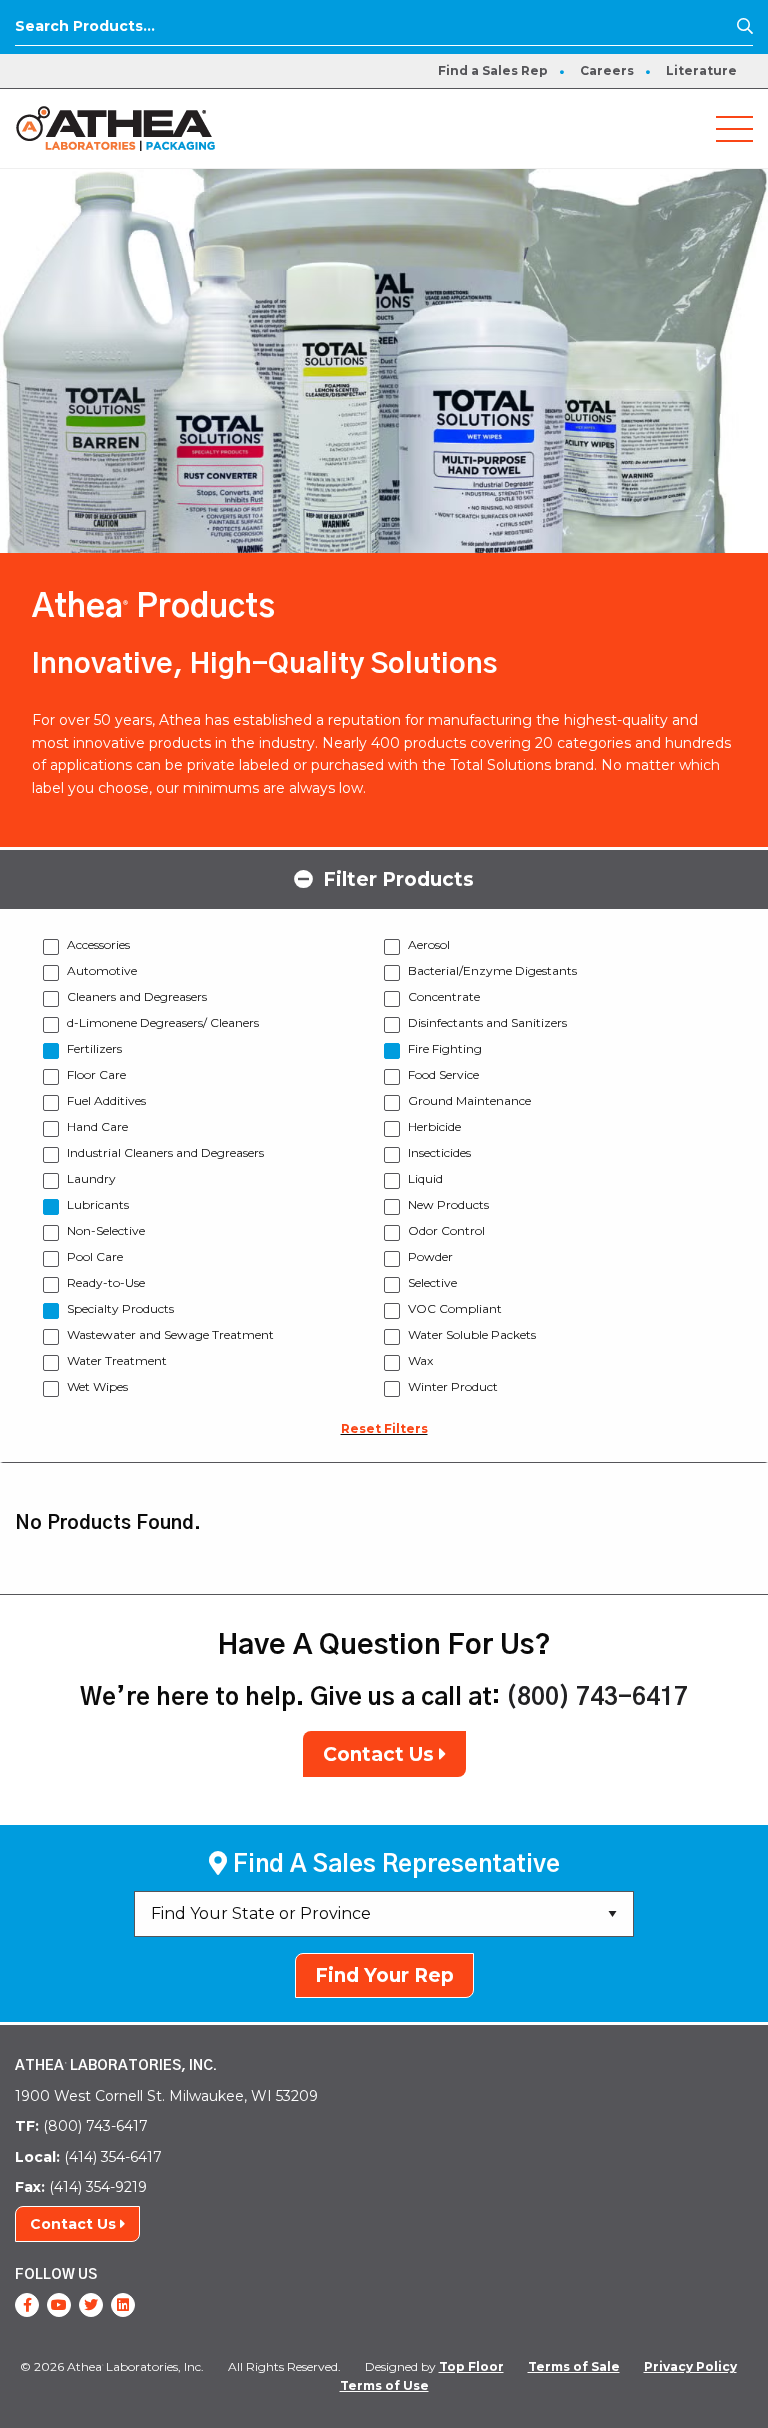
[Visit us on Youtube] (59, 2305)
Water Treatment (117, 1360)
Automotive (102, 970)
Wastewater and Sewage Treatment (170, 1334)
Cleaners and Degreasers (137, 996)
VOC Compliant (455, 1308)
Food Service (443, 1074)
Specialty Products (120, 1308)
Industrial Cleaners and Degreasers (165, 1152)
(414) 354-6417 (88, 2157)
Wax (420, 1360)
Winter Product (453, 1386)
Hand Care (97, 1126)
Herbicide (434, 1126)
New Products (448, 1204)
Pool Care (95, 1256)
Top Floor (471, 2366)
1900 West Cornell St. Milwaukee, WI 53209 (166, 2096)
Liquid (425, 1178)
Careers (607, 70)
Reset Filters (384, 1428)
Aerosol (429, 944)
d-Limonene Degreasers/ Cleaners (163, 1022)
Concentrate (444, 996)
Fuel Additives (106, 1100)
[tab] (384, 878)
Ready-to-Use (106, 1282)
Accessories (98, 944)
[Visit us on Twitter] (91, 2305)
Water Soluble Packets (472, 1334)
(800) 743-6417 (597, 1698)
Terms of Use (384, 2385)
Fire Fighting (445, 1048)
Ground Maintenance (469, 1100)
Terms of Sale (574, 2366)
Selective (432, 1282)
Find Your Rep (384, 1975)
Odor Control (446, 1230)
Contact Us (381, 1754)
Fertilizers (94, 1048)
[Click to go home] (115, 127)
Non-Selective (106, 1230)
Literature (701, 70)
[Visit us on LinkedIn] (123, 2305)
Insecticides (439, 1152)
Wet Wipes (97, 1386)
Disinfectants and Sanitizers (487, 1022)
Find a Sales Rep (493, 70)
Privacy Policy (690, 2366)
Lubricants (98, 1204)
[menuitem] (493, 71)
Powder (430, 1256)
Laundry (91, 1178)
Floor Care (96, 1074)
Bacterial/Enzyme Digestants (492, 970)
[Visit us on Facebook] (27, 2305)
